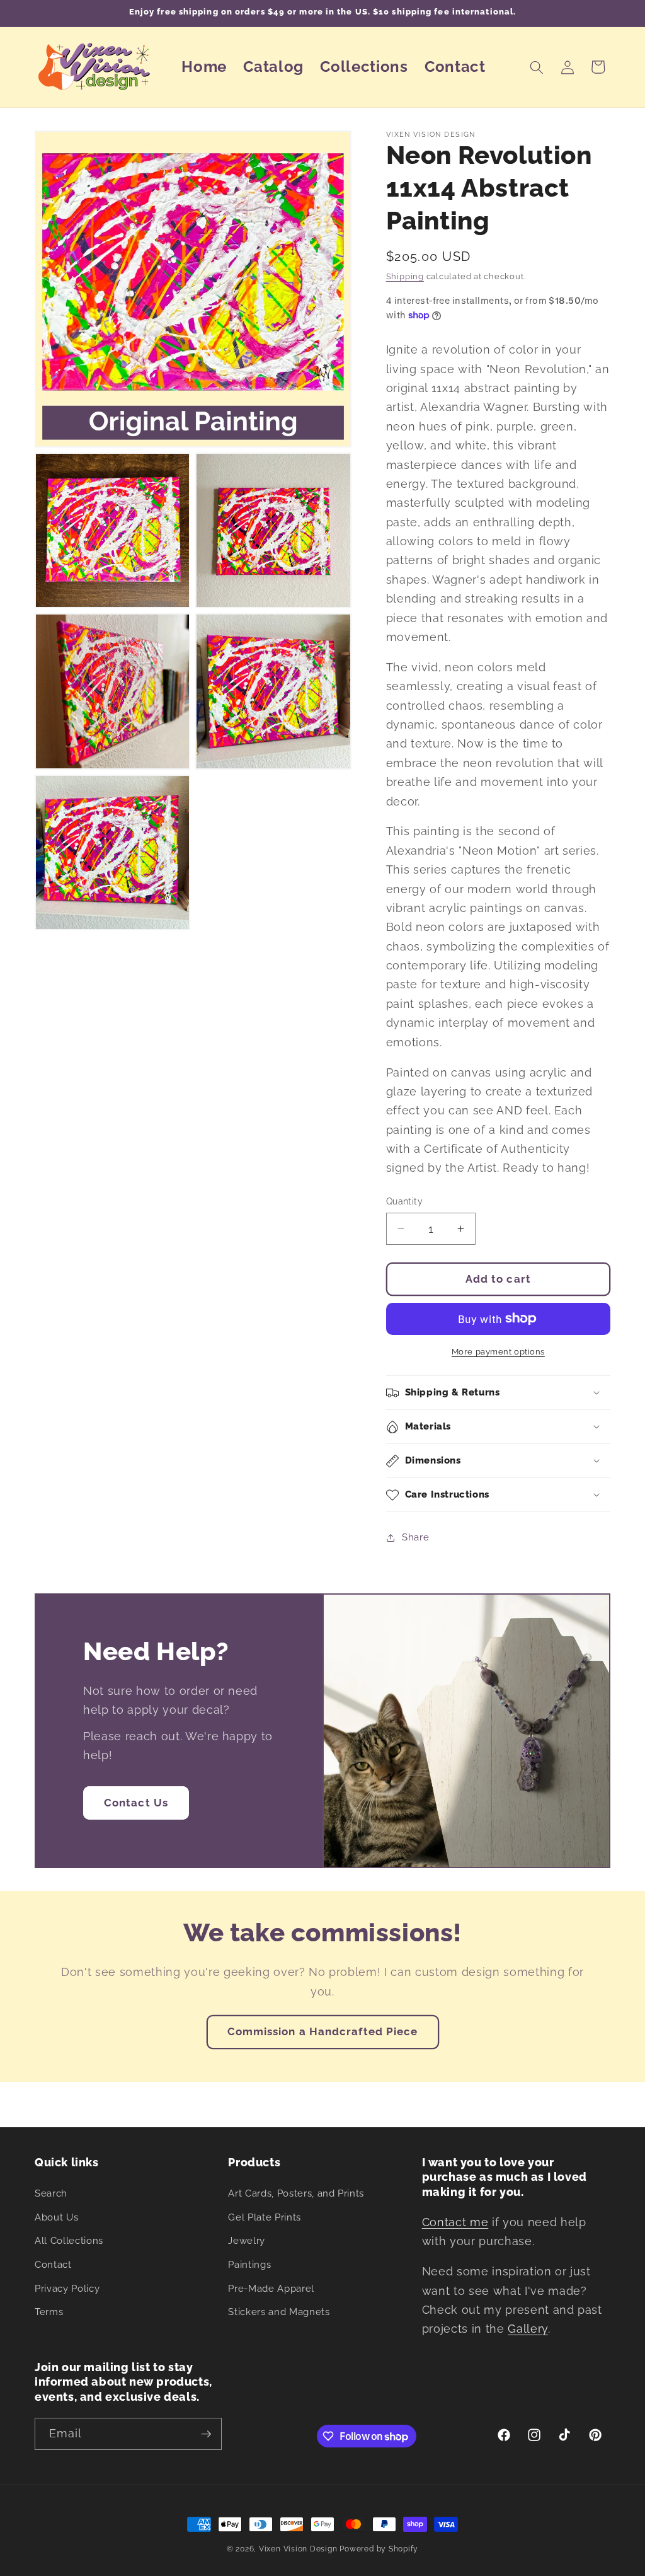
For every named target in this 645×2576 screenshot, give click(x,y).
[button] (537, 67)
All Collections (69, 2241)
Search (51, 2193)
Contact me (455, 2222)
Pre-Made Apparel (271, 2289)
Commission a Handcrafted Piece (323, 2031)
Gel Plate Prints (265, 2217)
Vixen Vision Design (298, 2549)
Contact (53, 2265)
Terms (49, 2312)
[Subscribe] (206, 2434)
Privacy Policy (67, 2289)
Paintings (249, 2265)
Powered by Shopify (379, 2549)
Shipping (405, 276)
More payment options (498, 1352)
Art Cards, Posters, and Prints (296, 2193)
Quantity (405, 1201)
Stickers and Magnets (279, 2312)
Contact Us (136, 1803)
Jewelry (247, 2241)
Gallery (528, 2329)
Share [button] (415, 1537)
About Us (56, 2217)
